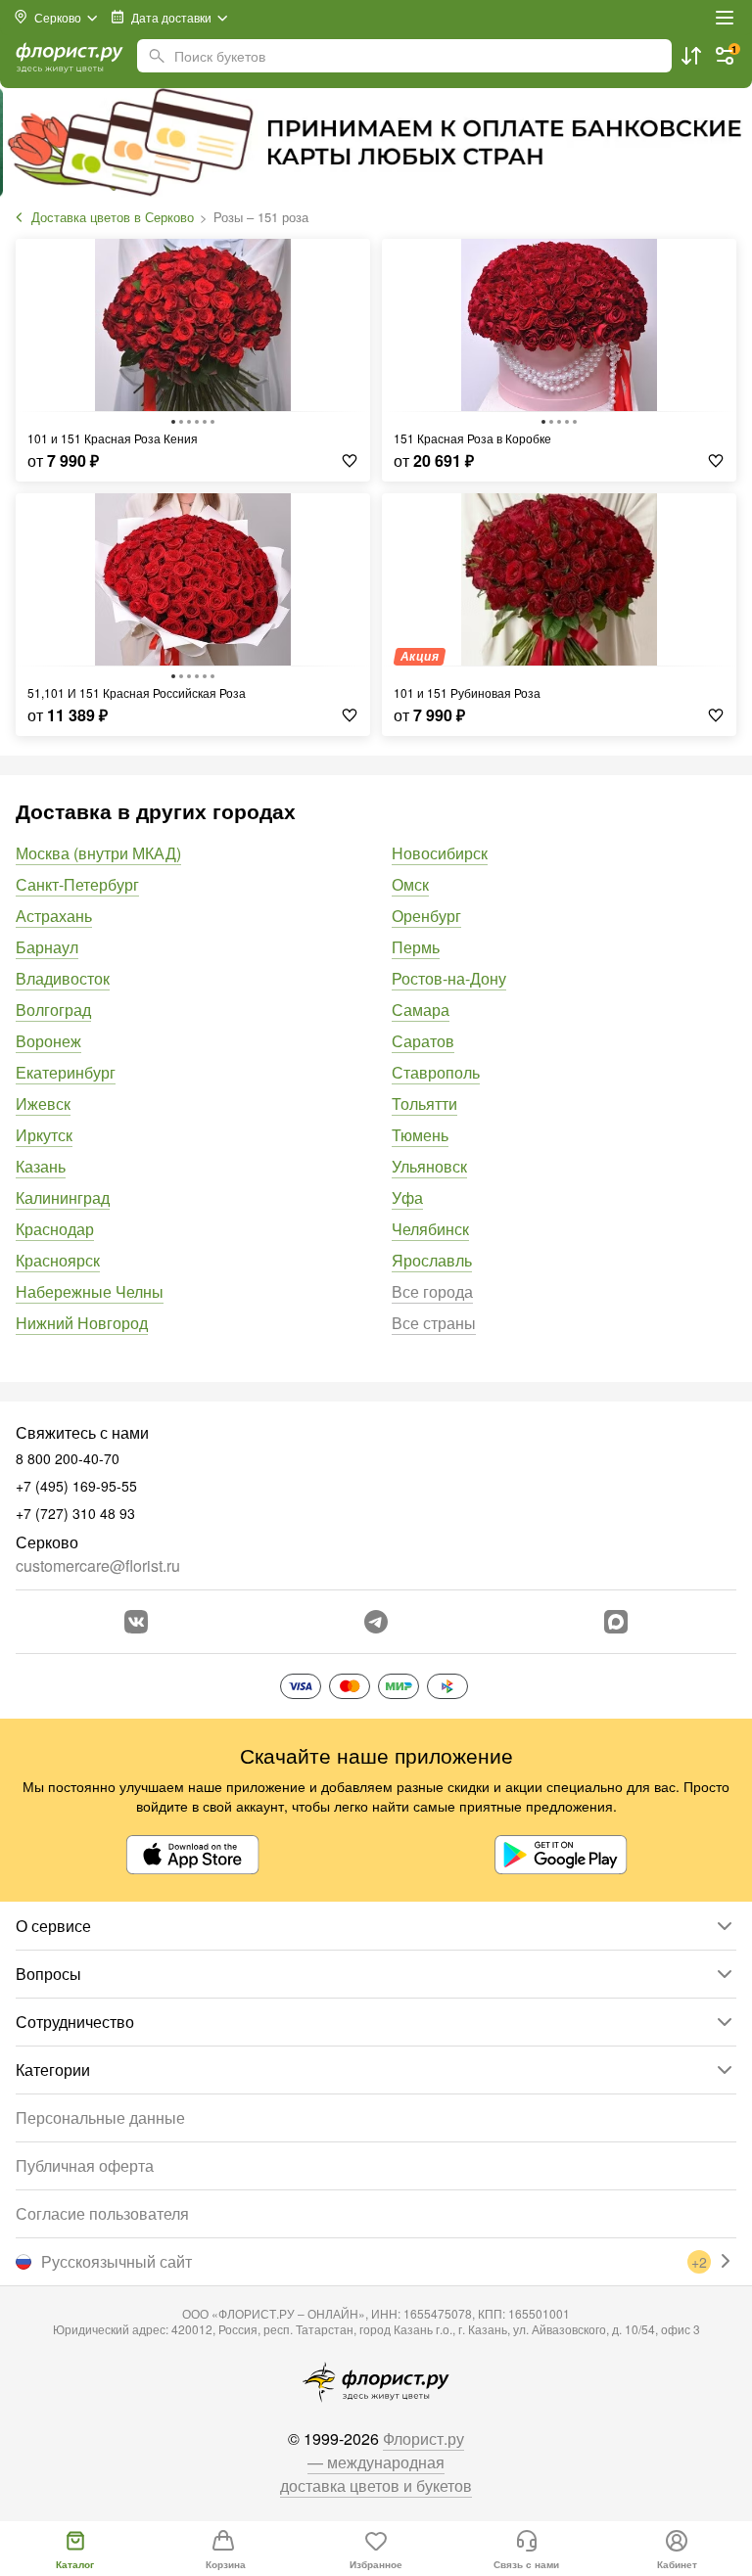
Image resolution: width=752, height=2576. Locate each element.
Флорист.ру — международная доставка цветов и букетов (376, 2462)
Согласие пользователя (102, 2213)
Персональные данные (100, 2117)
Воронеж (48, 1041)
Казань (41, 1166)
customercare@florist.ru (98, 1565)
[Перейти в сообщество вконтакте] (136, 1622)
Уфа (407, 1197)
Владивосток (63, 978)
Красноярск (58, 1260)
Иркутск (44, 1135)
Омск (410, 884)
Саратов (423, 1041)
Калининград (63, 1197)
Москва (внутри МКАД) (98, 853)
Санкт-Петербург (77, 884)
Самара (421, 1010)
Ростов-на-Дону (449, 978)
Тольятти (424, 1104)
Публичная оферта (85, 2165)
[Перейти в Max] (616, 1622)
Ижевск (43, 1104)
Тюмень (420, 1135)
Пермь (416, 947)
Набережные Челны (90, 1291)
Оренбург (426, 916)
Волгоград (53, 1010)
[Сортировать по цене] (691, 56)
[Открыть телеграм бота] (376, 1622)
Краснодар (55, 1229)
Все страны (434, 1323)
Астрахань (54, 916)
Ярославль (432, 1260)
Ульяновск (429, 1166)
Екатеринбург (66, 1072)
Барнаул (47, 947)
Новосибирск (440, 853)
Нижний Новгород (82, 1323)
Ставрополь (436, 1072)
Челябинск (430, 1229)
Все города (432, 1291)
